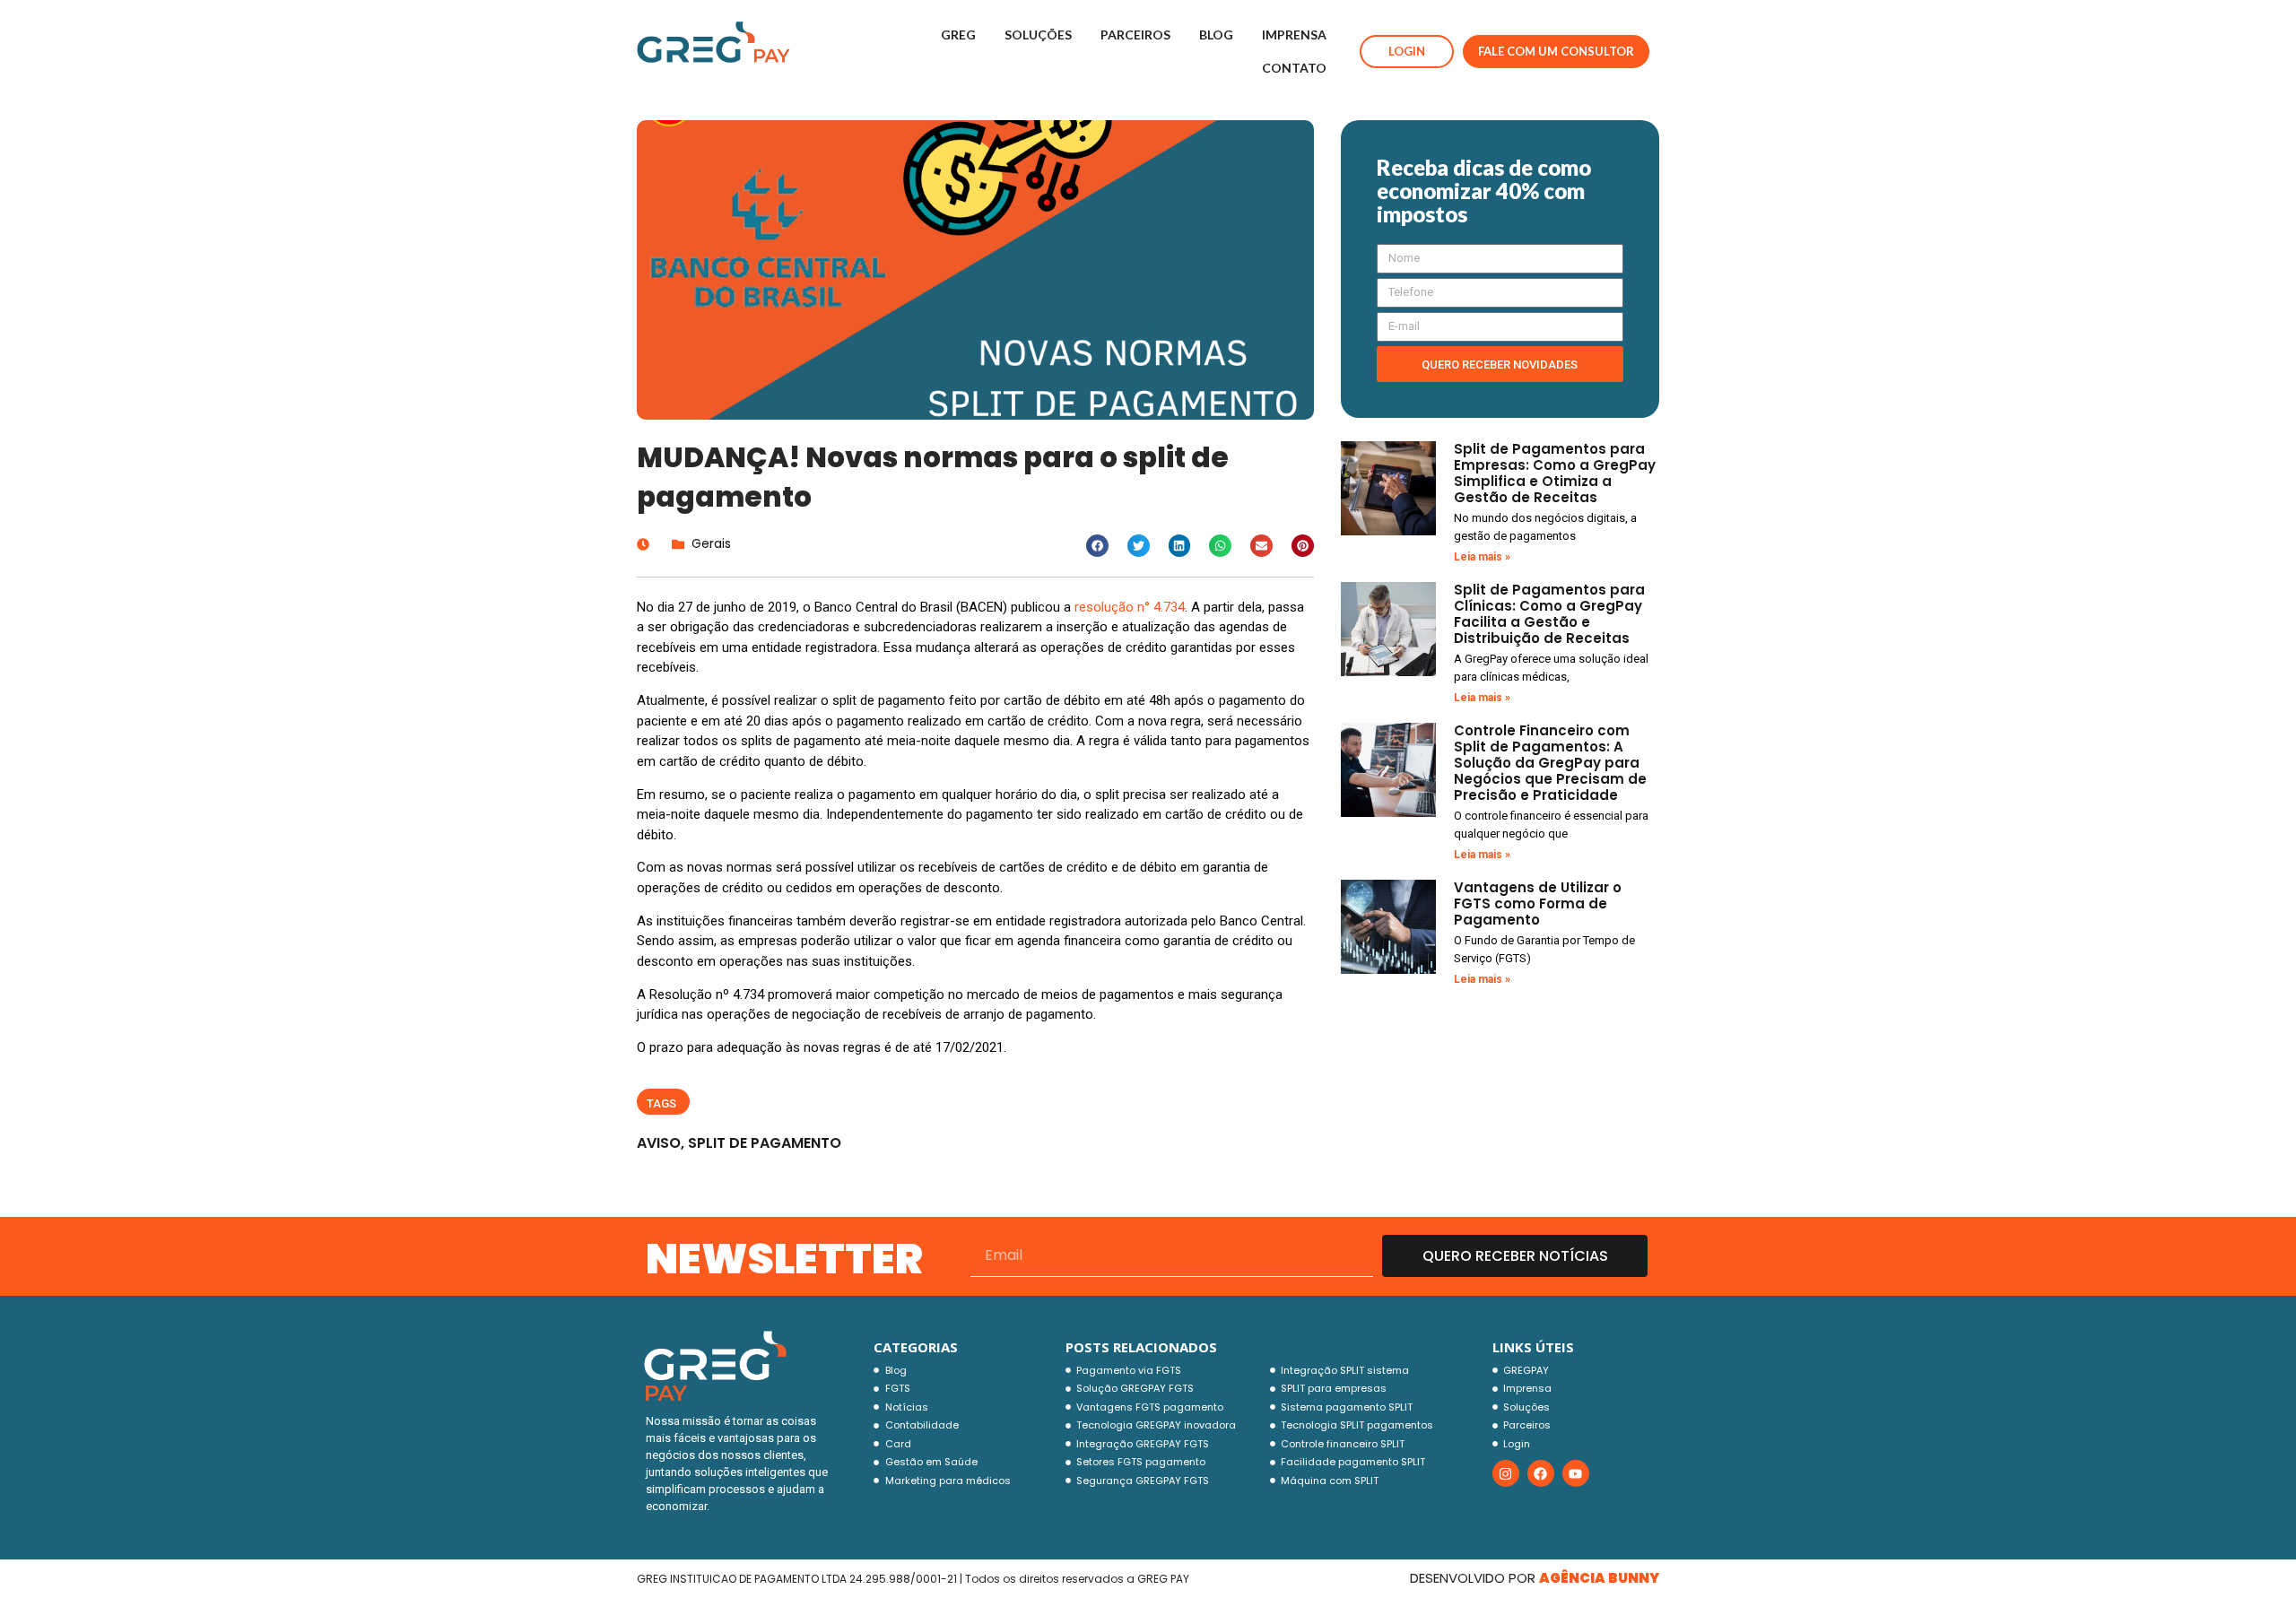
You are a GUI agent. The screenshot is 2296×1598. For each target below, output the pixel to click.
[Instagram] (1506, 1473)
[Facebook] (1541, 1473)
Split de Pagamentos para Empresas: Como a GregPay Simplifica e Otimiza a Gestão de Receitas (1555, 473)
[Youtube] (1576, 1473)
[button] (1097, 546)
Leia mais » (1482, 557)
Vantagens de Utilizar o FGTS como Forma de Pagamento (1538, 903)
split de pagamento (765, 1143)
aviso (659, 1143)
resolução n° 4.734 (1130, 607)
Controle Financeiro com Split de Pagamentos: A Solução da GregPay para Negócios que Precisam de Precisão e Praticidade (1550, 763)
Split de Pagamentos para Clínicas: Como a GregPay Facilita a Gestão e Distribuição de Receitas (1549, 614)
